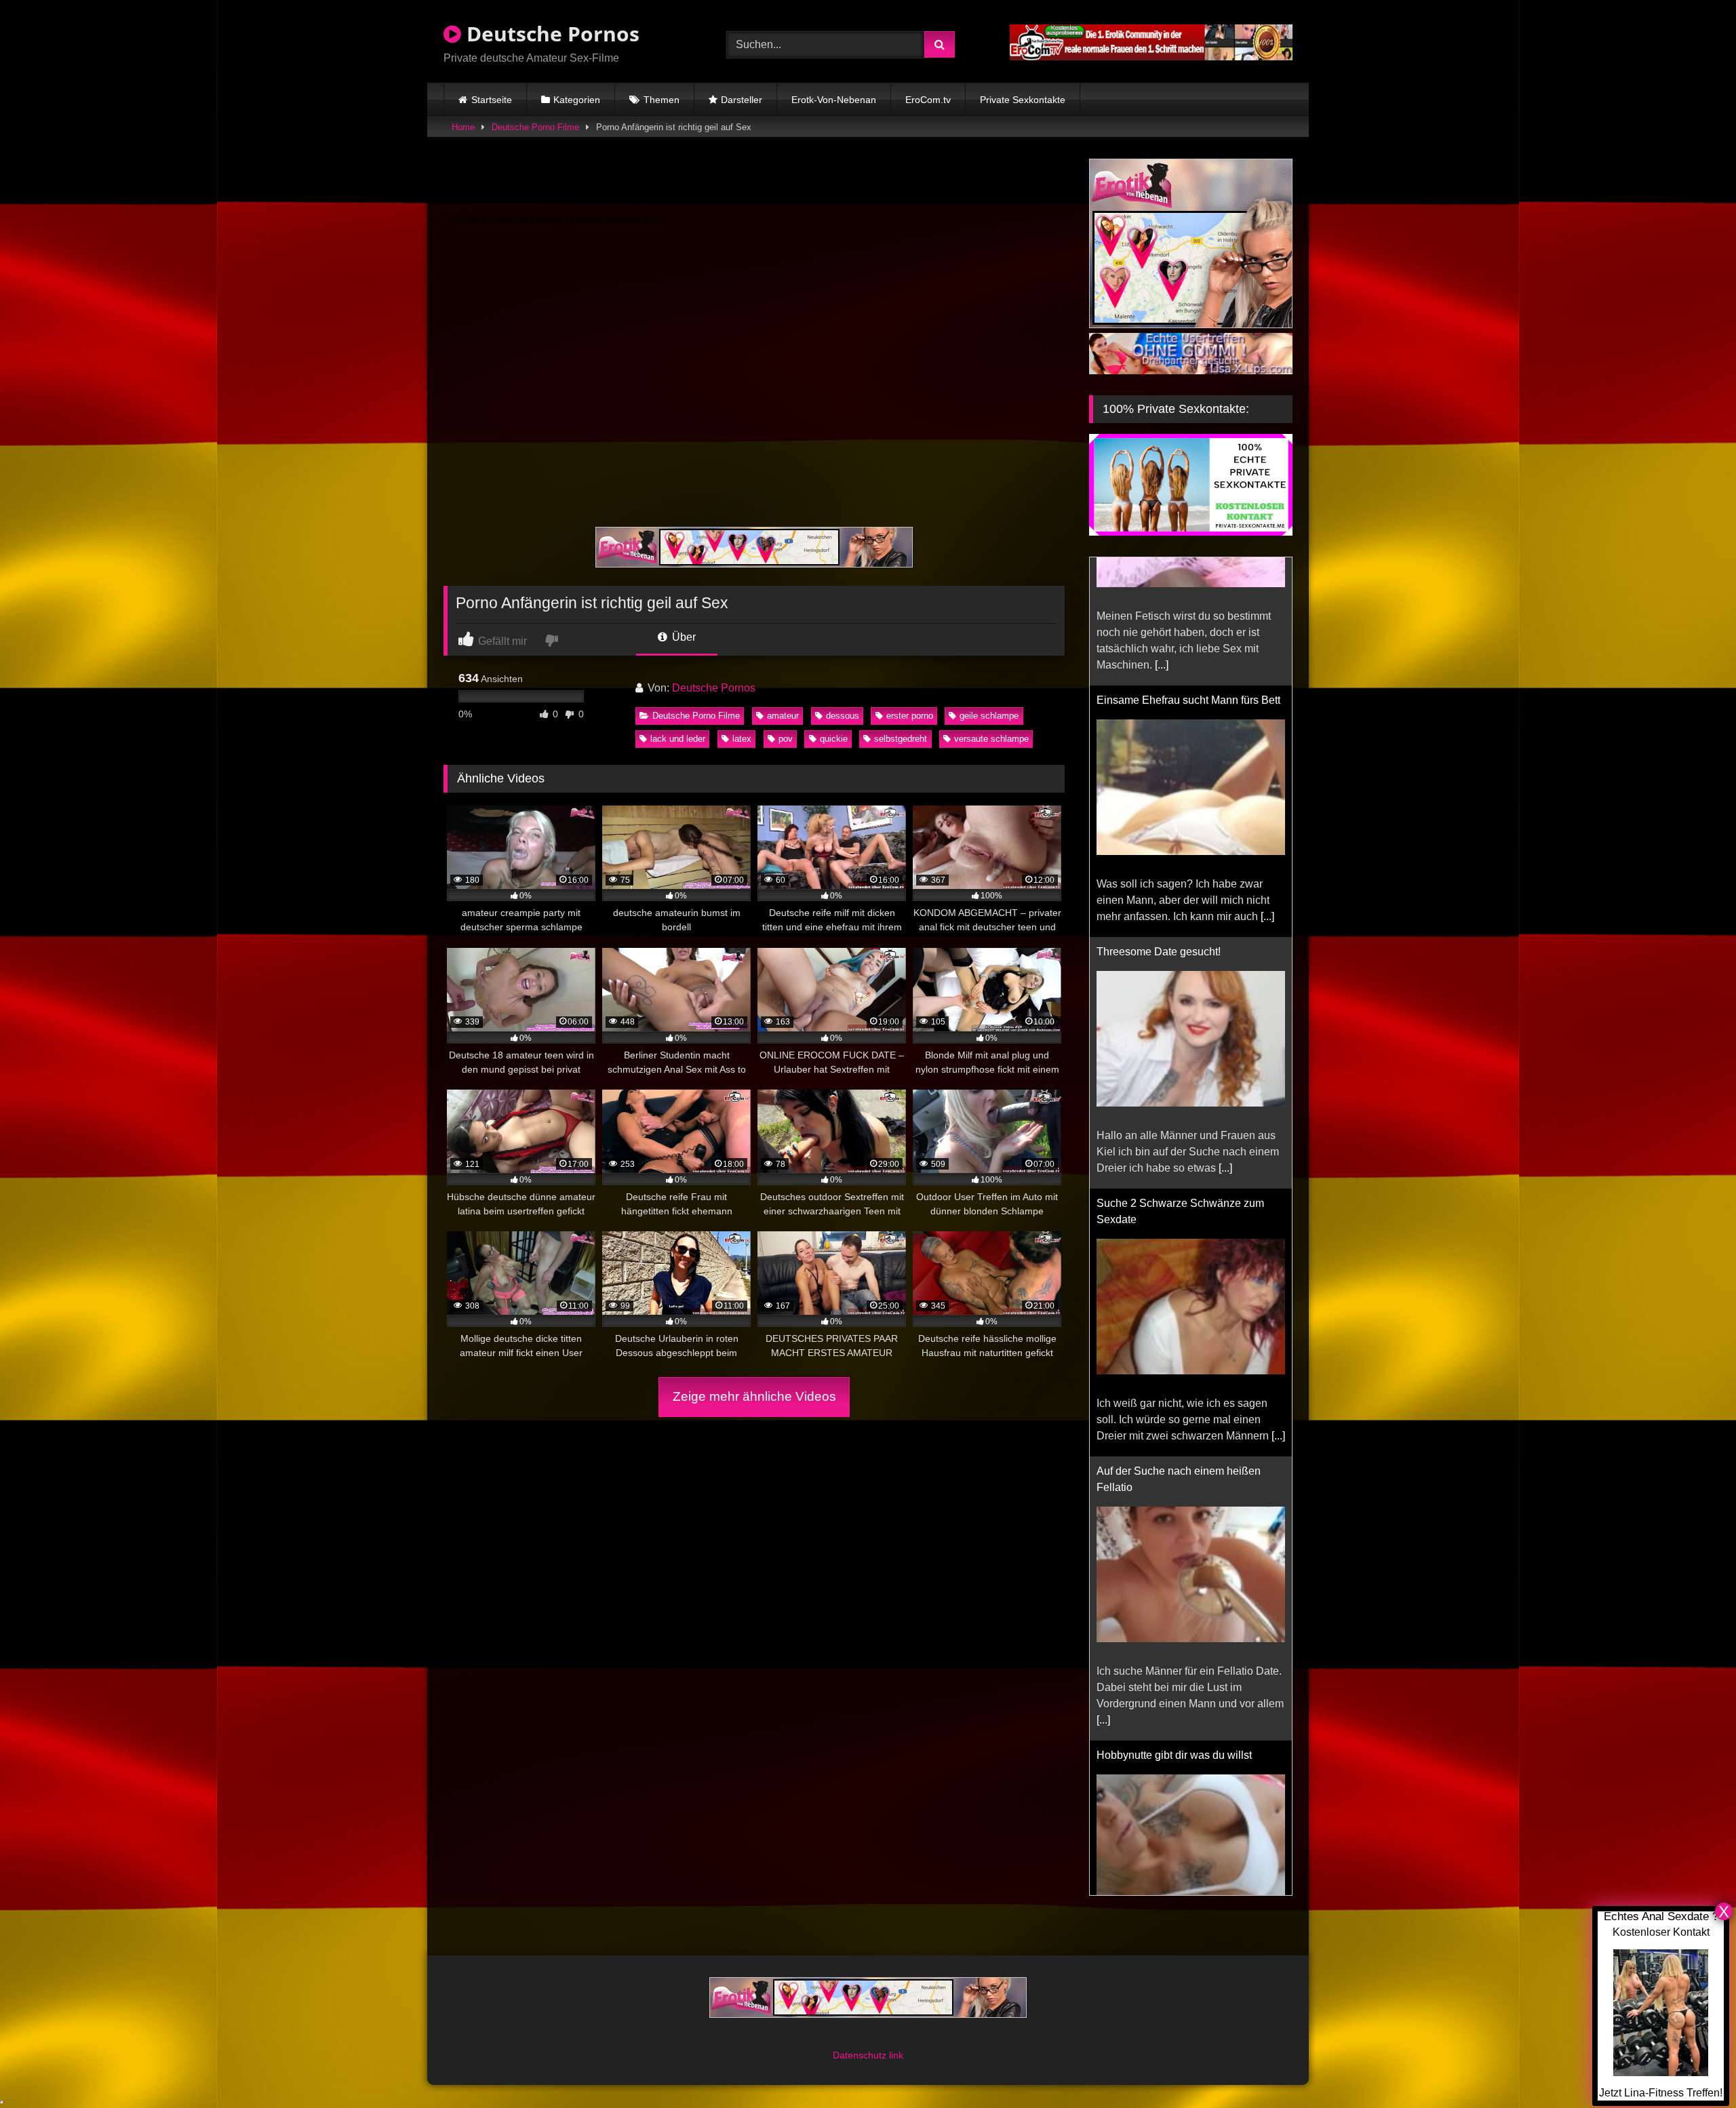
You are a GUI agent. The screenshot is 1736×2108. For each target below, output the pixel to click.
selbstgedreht (901, 739)
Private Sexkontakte (1023, 100)
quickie (834, 739)
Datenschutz (861, 2039)
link (896, 2039)
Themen (662, 100)
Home (463, 127)
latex (742, 739)
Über (683, 637)
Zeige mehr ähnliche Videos (754, 1396)
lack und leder (678, 739)
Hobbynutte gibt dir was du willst (1174, 1627)
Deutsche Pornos (550, 34)
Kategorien (577, 100)
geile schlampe (989, 716)
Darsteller (742, 100)
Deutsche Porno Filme (535, 127)
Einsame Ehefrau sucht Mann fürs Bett (1188, 572)
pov (786, 739)
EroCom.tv (928, 100)
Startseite (492, 100)
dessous (843, 716)
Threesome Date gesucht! (1159, 823)
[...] (1267, 788)
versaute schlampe (991, 739)
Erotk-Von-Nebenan (834, 100)
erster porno (910, 716)
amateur (783, 716)
